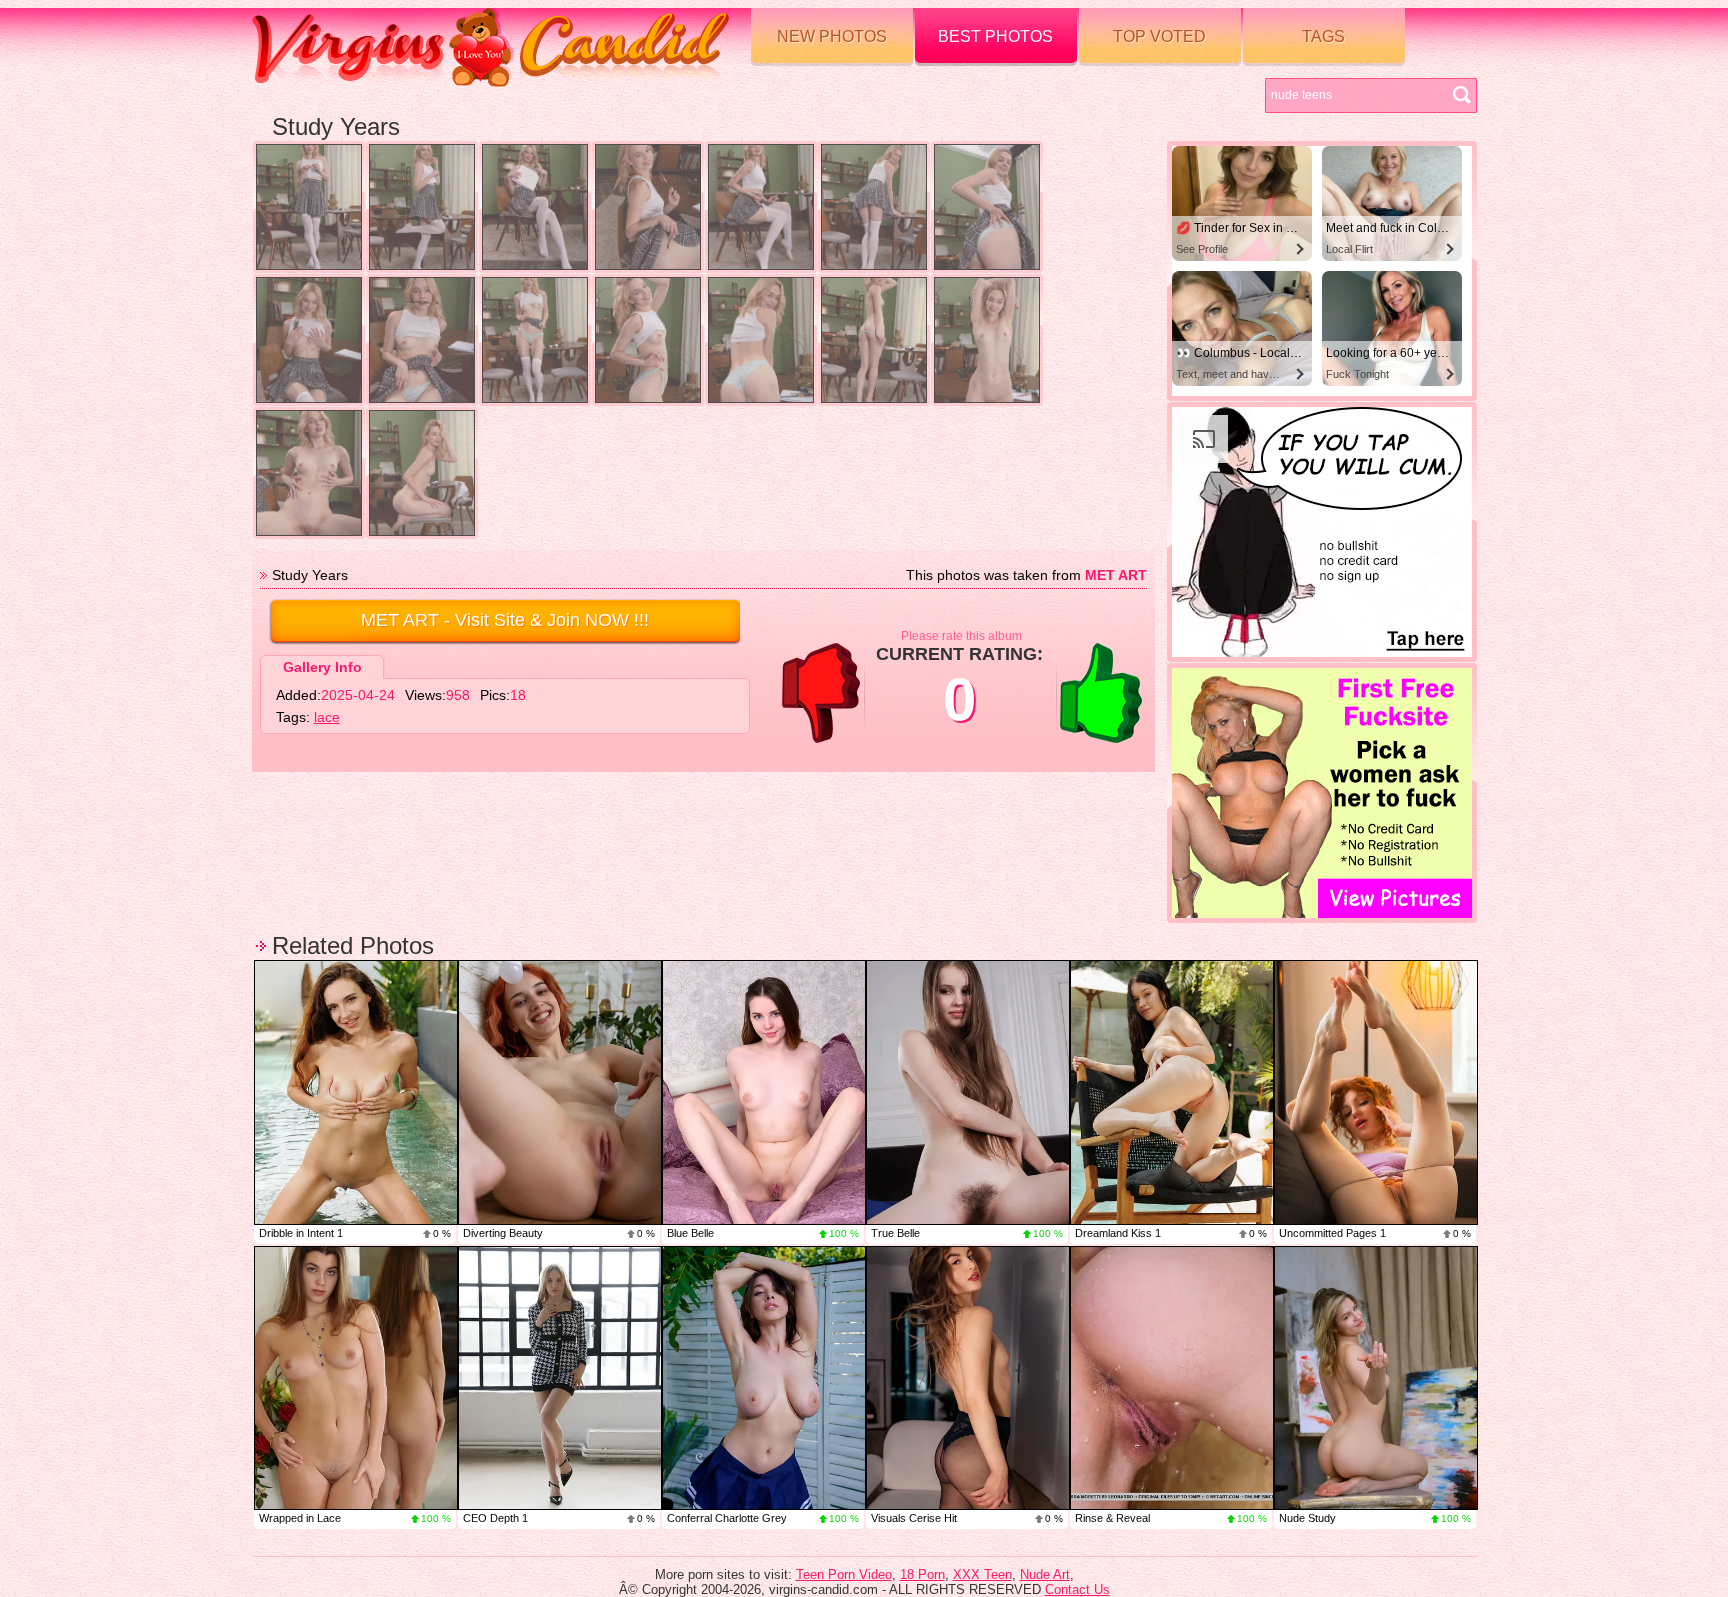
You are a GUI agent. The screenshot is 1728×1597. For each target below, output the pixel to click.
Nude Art (1045, 1574)
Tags (1323, 36)
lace (327, 717)
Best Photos (995, 36)
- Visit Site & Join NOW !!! (505, 620)
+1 (1101, 693)
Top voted (1159, 36)
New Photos (832, 36)
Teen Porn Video (844, 1574)
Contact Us (1077, 1589)
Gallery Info (322, 667)
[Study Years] (309, 207)
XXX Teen (982, 1574)
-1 (821, 693)
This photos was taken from (1026, 575)
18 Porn (922, 1574)
